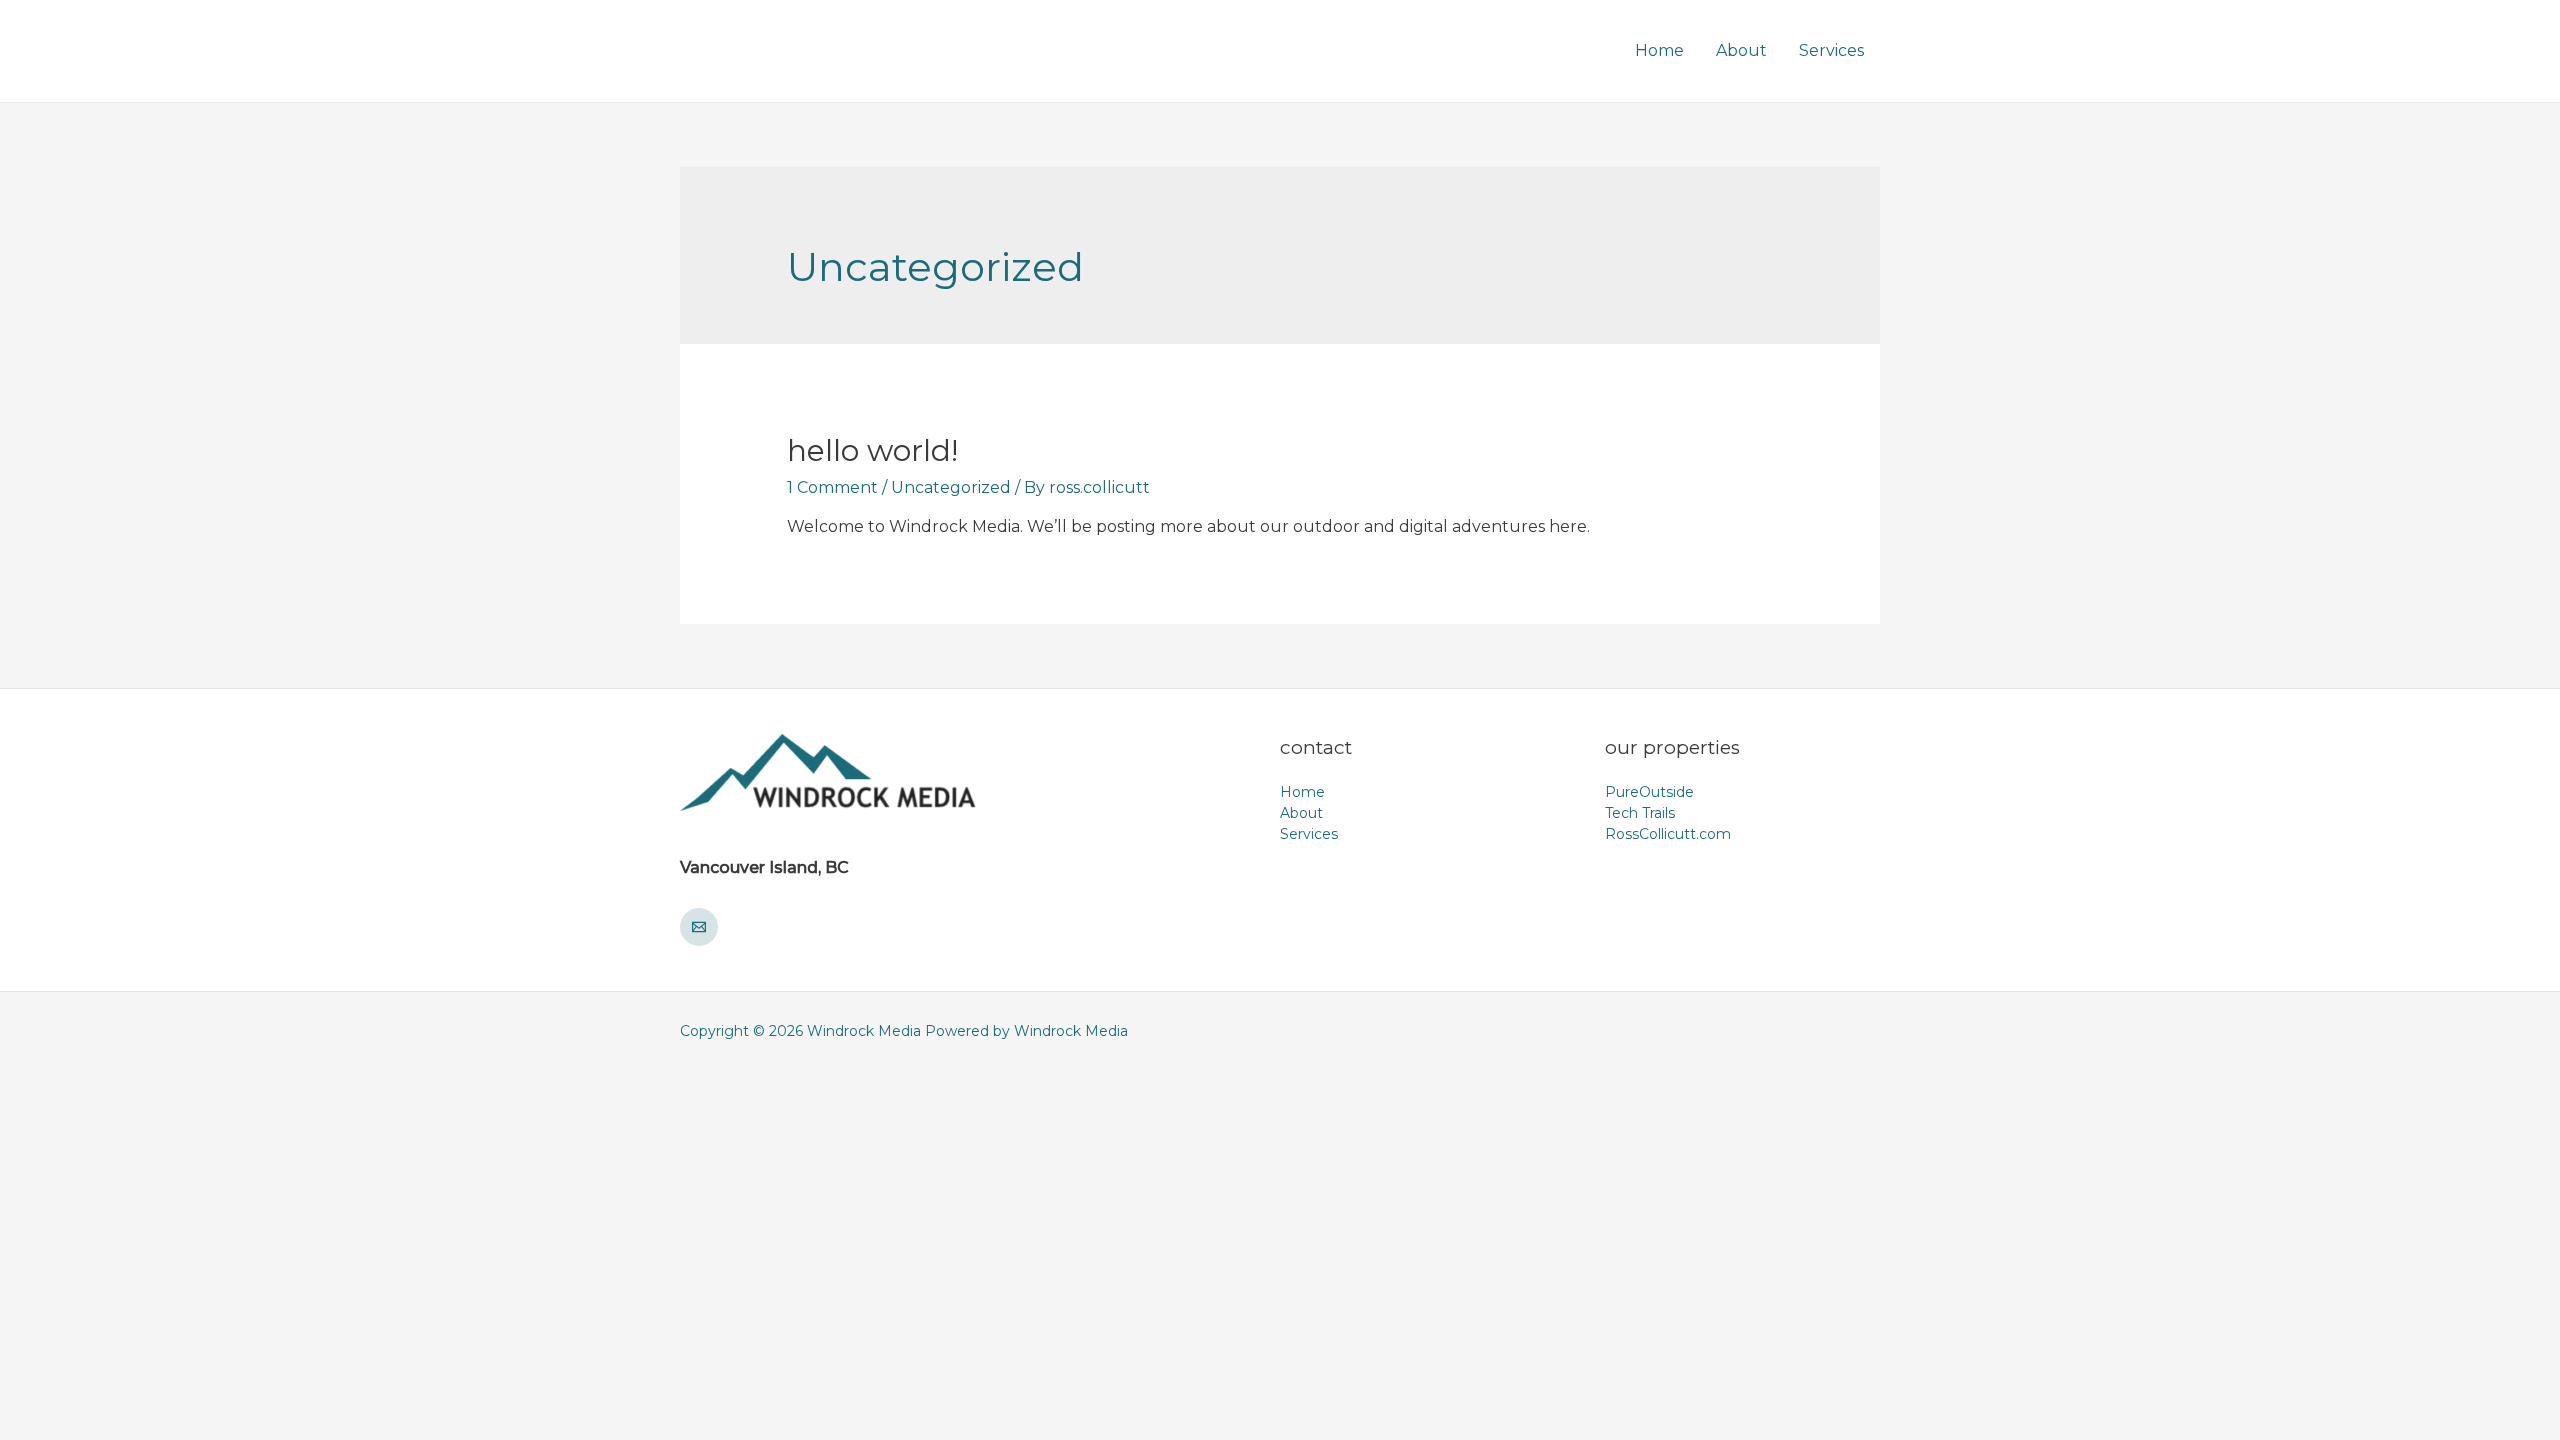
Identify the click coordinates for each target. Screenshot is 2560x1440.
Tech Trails (1640, 813)
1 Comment (832, 487)
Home (1659, 50)
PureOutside (1649, 792)
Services (1831, 50)
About (1741, 50)
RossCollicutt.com (1668, 834)
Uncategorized (951, 487)
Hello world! (872, 450)
